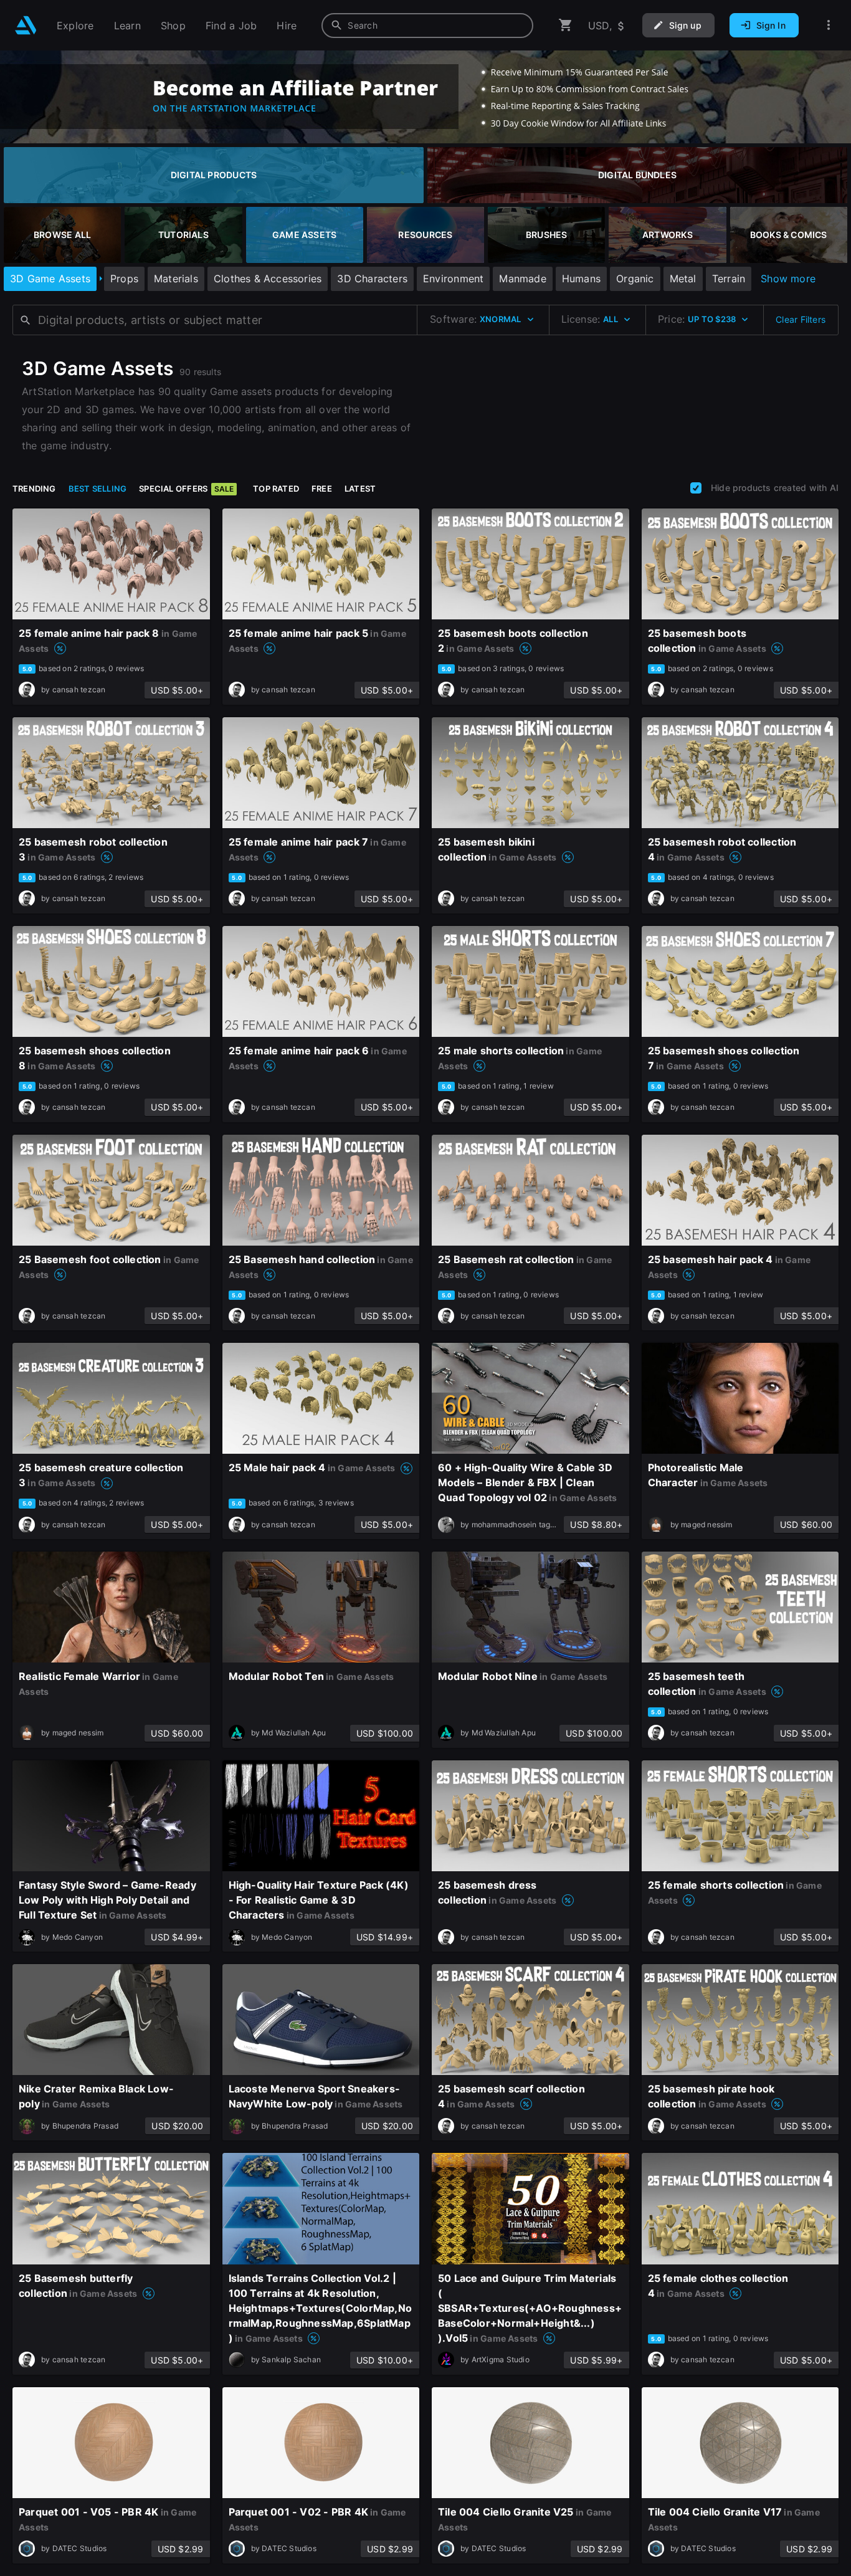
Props (124, 279)
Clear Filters (801, 319)
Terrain (729, 279)
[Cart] (566, 25)
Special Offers (186, 489)
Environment (453, 279)
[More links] (829, 25)
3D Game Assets (50, 279)
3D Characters (372, 279)
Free (322, 489)
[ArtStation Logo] (26, 25)
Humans (581, 279)
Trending (34, 489)
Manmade (522, 279)
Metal (683, 279)
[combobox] (427, 26)
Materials (176, 279)
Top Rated (276, 489)
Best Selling (98, 489)
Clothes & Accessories (268, 279)
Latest (360, 489)
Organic (635, 279)
